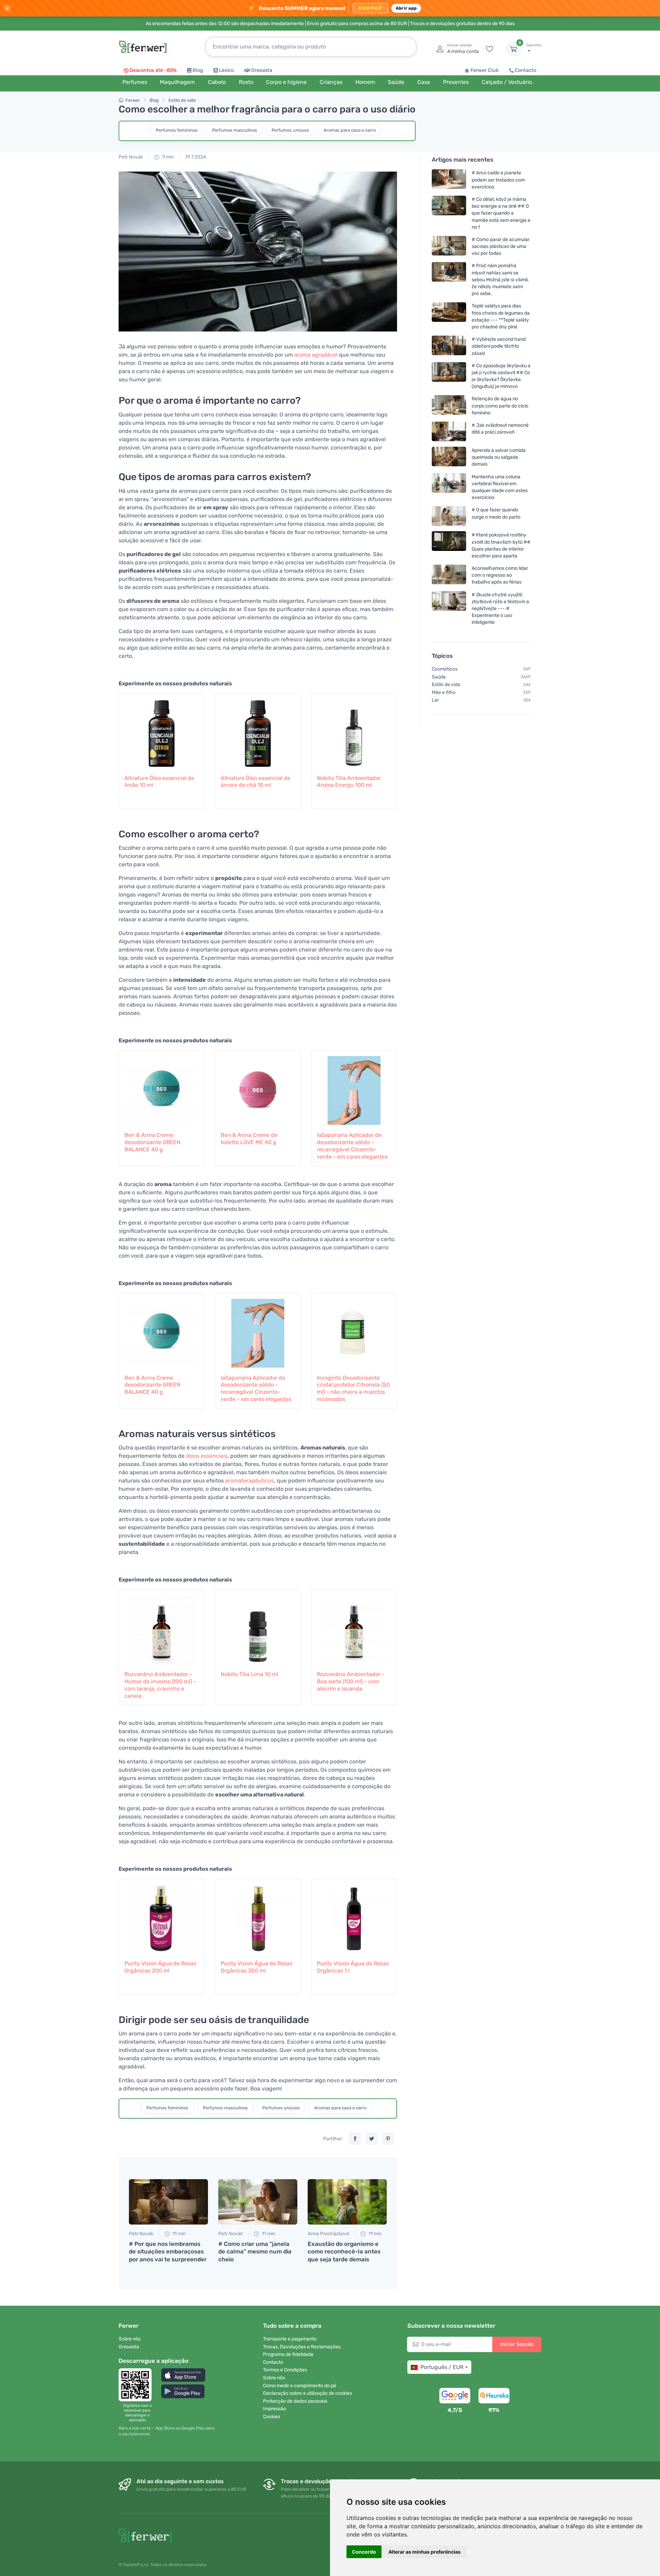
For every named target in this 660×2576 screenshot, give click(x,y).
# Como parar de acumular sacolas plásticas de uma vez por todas (501, 246)
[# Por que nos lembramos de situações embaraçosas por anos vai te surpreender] (168, 2202)
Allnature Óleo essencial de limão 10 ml (159, 782)
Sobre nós (130, 2339)
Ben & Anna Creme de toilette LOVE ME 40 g (249, 1139)
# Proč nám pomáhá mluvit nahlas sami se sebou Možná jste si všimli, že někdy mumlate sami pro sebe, (500, 280)
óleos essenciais (207, 1456)
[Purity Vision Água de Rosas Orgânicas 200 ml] (162, 1915)
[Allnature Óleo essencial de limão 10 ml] (162, 730)
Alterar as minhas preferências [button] (425, 2552)
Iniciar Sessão (517, 2344)
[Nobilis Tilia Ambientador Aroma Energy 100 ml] (354, 730)
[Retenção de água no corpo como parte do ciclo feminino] (449, 406)
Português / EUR (442, 2367)
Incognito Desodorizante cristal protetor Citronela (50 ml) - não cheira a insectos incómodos (353, 1388)
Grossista (262, 70)
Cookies (272, 2417)
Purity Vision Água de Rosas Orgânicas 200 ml (160, 1967)
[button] (183, 2375)
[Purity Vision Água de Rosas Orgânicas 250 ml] (258, 1915)
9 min (168, 157)
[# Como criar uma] (258, 2202)
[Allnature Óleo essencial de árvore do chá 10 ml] (258, 730)
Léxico (226, 70)
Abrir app (406, 8)
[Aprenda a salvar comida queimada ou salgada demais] (449, 457)
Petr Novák (131, 157)
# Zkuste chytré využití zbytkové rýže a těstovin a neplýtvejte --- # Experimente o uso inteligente (500, 608)
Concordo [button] (364, 2552)
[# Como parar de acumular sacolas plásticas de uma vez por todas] (449, 246)
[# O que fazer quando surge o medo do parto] (449, 516)
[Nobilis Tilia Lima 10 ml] (258, 1626)
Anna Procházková (328, 2234)
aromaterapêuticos (250, 1481)
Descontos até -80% (153, 70)
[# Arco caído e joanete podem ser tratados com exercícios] (449, 180)
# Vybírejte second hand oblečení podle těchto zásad (499, 346)
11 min (179, 2234)
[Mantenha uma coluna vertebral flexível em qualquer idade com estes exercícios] (449, 487)
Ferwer (133, 100)
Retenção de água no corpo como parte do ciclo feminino (500, 406)
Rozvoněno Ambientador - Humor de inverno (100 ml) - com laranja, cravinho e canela (160, 1685)
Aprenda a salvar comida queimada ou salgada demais (499, 457)
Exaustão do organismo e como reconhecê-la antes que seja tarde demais (344, 2251)
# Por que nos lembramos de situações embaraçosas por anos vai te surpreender (168, 2251)
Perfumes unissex (290, 130)
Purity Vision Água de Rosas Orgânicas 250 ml (257, 1967)
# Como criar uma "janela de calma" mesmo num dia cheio (255, 2251)
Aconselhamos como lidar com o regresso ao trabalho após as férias (500, 575)
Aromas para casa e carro (350, 130)
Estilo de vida (182, 100)
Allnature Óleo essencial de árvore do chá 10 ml (256, 782)
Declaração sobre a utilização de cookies (307, 2393)
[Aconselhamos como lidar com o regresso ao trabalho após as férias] (449, 575)
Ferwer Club (485, 70)
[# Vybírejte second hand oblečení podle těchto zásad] (449, 346)
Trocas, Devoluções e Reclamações (302, 2347)
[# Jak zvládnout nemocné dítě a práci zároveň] (449, 431)
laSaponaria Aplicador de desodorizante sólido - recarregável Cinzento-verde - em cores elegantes (352, 1146)
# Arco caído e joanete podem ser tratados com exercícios (498, 180)
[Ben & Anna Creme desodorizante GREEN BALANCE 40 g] (162, 1087)
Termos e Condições (285, 2370)
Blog (198, 70)
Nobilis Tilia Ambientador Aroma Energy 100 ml (349, 782)
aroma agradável (316, 355)
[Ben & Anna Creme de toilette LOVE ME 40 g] (258, 1087)
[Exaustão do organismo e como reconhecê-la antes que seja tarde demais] (347, 2202)
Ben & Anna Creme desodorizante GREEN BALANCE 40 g (152, 1142)
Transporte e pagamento (290, 2339)
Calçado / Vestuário (507, 82)
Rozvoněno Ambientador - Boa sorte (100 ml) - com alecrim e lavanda (351, 1681)
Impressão (274, 2409)
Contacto (525, 70)
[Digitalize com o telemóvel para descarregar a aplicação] (137, 2385)
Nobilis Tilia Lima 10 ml (249, 1674)
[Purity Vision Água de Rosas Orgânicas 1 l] (354, 1915)
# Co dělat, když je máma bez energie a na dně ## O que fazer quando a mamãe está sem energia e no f (501, 213)
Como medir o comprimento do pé (300, 2386)
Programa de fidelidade (288, 2354)
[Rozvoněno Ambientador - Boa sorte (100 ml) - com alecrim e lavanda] (354, 1626)
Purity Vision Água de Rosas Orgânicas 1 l (353, 1967)
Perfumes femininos (177, 130)
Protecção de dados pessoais (295, 2401)
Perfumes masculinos (235, 130)
